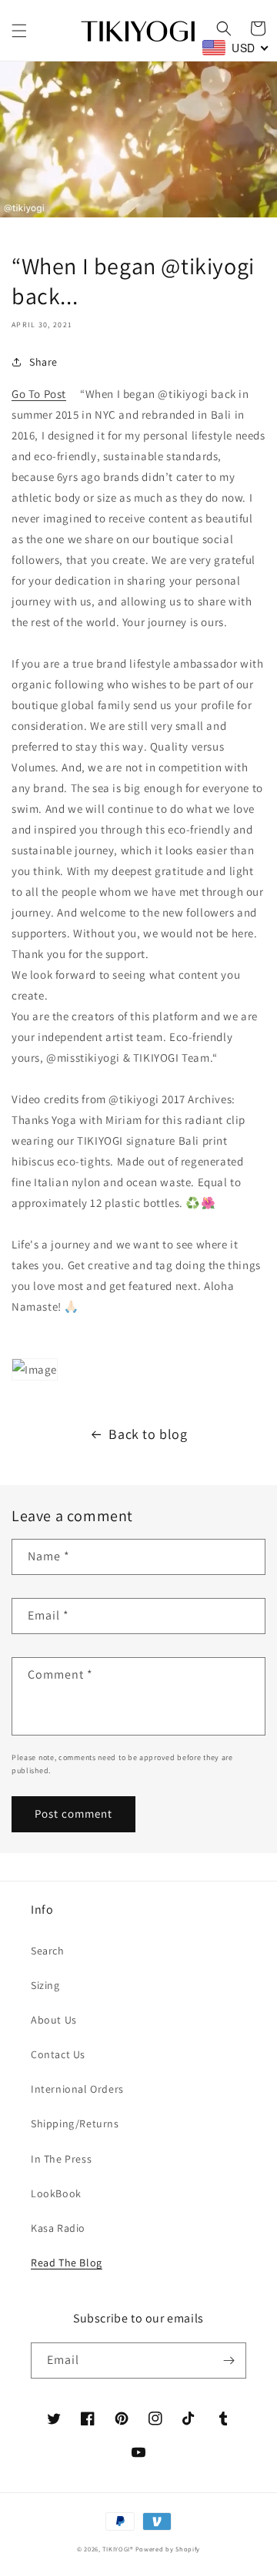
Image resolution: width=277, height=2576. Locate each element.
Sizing (45, 1985)
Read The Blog (67, 2263)
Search (48, 1951)
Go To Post (39, 394)
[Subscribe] (229, 2361)
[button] (19, 31)
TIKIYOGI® (117, 2549)
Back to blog (148, 1434)
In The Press (61, 2159)
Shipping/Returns (75, 2123)
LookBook (56, 2193)
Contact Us (58, 2054)
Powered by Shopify (168, 2549)
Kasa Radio (58, 2228)
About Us (54, 2020)
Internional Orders (77, 2089)
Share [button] (43, 362)
